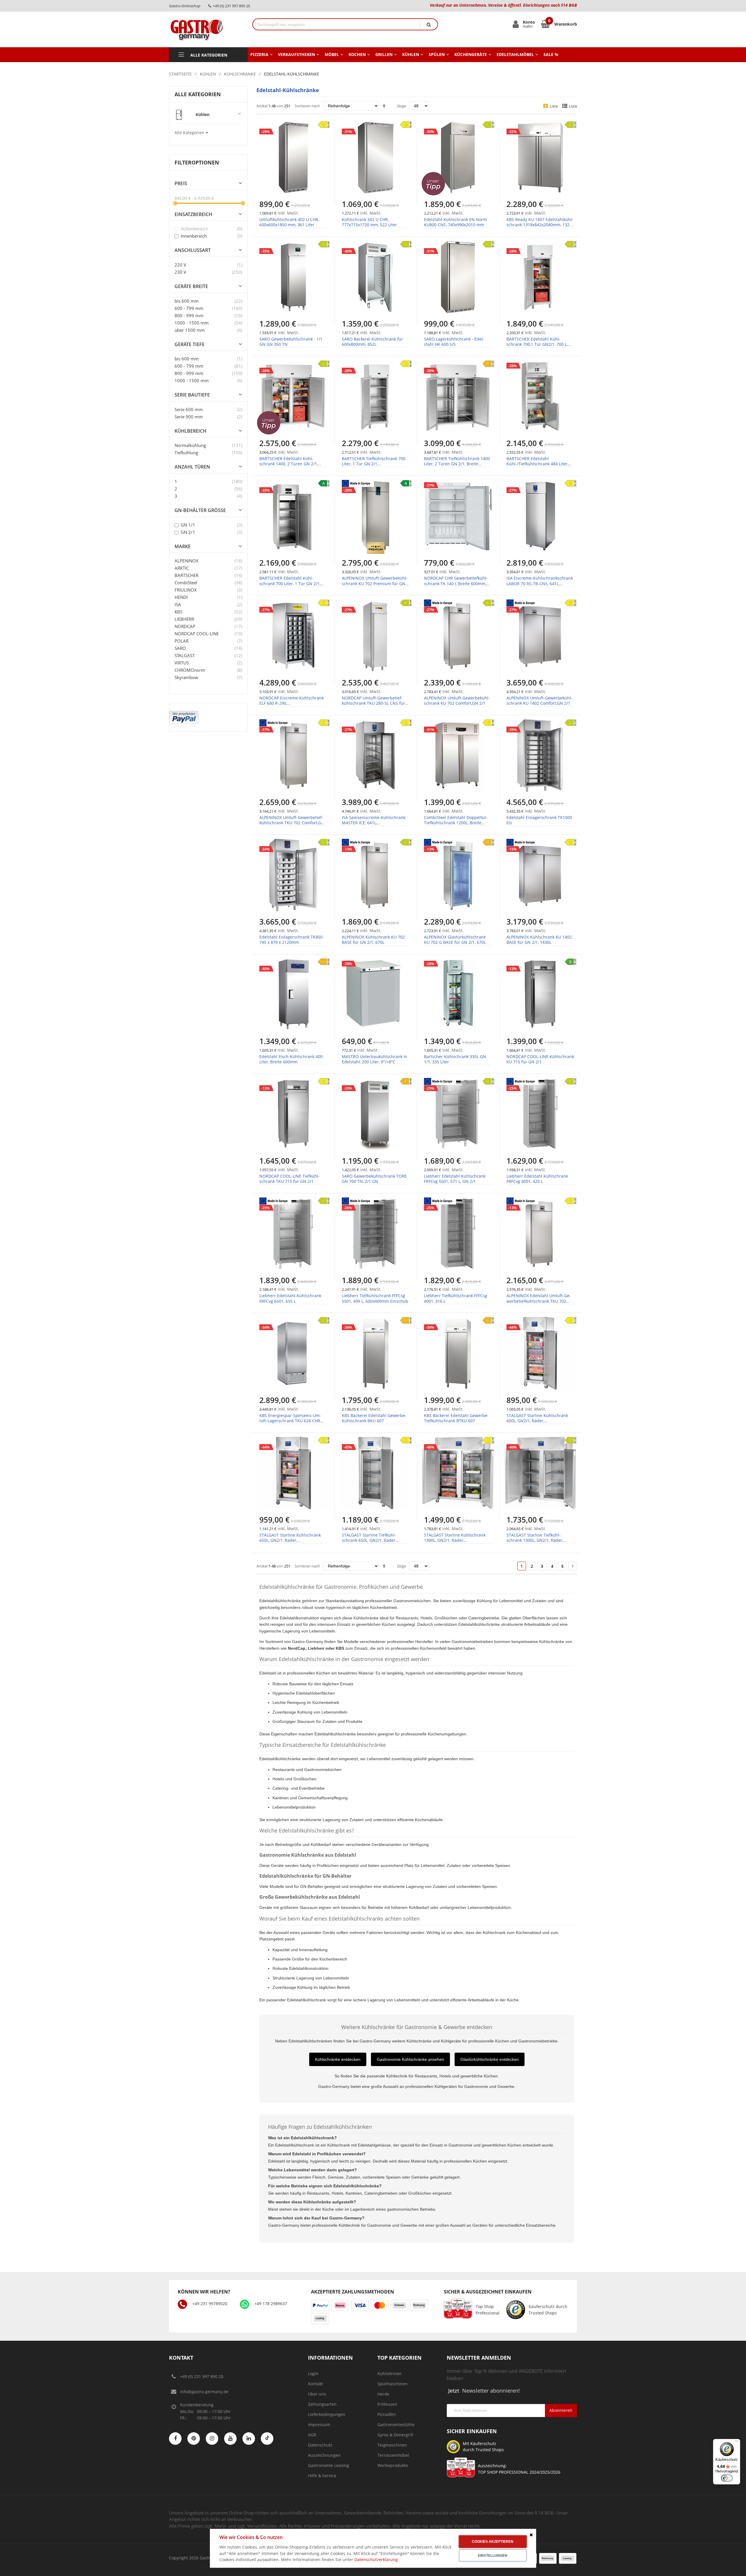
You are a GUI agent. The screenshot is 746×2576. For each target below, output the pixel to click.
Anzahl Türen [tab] (192, 467)
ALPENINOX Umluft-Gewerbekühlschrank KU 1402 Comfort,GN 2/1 (539, 700)
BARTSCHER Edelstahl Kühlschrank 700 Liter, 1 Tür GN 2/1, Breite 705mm (290, 583)
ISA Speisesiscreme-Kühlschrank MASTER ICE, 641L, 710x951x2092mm (374, 823)
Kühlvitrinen (389, 2374)
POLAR (182, 641)
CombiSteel (186, 583)
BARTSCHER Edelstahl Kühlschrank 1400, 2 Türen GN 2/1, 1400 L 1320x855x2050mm (289, 464)
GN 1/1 (187, 525)
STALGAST (185, 655)
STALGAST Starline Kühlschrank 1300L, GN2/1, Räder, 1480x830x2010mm (455, 1540)
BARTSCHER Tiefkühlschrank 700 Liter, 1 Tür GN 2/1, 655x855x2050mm (374, 464)
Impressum (319, 2425)
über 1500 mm (190, 330)
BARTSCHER (186, 575)
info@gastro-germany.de (204, 2392)
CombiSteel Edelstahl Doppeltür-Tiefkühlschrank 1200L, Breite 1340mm (456, 823)
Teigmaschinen (392, 2445)
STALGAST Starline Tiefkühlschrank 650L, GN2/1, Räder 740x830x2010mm (369, 1540)
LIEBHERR (184, 619)
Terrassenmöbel (393, 2455)
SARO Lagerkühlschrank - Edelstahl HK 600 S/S (454, 342)
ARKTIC (182, 568)
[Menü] (737, 2442)
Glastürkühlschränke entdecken (490, 2059)
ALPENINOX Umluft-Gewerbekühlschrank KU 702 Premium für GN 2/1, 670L (375, 583)
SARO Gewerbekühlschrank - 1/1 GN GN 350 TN (291, 342)
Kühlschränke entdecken (338, 2059)
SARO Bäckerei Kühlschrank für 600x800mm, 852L (372, 342)
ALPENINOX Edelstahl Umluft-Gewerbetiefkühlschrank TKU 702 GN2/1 (539, 1301)
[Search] (429, 24)
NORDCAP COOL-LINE (197, 634)
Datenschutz (320, 2445)
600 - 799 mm (189, 308)
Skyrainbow (186, 677)
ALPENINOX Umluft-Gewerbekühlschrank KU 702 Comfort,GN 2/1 (457, 700)
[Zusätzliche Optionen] (184, 714)
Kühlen (208, 74)
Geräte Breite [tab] (191, 286)
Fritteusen (387, 2404)
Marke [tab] (183, 547)
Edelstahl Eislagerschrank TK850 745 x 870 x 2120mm (291, 940)
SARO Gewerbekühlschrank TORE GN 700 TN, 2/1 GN (374, 1179)
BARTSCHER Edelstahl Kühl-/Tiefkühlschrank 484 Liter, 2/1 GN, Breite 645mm (537, 464)
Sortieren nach (307, 106)
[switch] (727, 2478)
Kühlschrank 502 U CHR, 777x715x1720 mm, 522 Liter (369, 222)
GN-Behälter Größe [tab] (200, 510)
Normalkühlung (190, 445)
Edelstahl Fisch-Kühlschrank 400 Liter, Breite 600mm (291, 1059)
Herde (383, 2394)
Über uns (317, 2394)
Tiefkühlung (186, 453)
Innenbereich (193, 236)
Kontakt (315, 2384)
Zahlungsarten (322, 2404)
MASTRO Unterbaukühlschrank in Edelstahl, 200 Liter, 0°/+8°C (375, 1059)
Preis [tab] (181, 184)
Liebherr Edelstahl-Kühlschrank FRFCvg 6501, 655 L (290, 1298)
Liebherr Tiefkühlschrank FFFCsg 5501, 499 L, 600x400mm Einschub (375, 1298)
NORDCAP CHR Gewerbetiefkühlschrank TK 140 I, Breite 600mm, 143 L (456, 583)
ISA (178, 604)
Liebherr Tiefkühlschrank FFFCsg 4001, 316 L (456, 1298)
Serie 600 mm (189, 409)
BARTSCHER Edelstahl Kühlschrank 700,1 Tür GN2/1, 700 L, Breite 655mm (537, 344)
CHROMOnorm (190, 670)
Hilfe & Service (322, 2476)
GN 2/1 (187, 532)
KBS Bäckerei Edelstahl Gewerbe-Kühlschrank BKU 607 (374, 1418)
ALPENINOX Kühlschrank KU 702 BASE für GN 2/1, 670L (373, 940)
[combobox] (336, 24)
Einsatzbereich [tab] (193, 214)
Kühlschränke (240, 74)
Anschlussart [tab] (193, 250)
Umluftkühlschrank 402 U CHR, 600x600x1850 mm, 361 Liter (289, 222)
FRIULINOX (186, 590)
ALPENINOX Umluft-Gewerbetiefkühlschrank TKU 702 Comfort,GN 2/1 (292, 823)
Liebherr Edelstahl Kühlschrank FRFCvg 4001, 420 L (537, 1179)
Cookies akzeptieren (493, 2542)
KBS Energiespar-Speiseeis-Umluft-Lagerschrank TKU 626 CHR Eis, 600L (290, 1421)
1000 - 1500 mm (192, 323)
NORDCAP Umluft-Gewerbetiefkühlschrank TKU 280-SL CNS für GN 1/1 (373, 703)
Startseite (180, 74)
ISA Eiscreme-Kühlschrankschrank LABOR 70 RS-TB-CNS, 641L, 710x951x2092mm (540, 583)
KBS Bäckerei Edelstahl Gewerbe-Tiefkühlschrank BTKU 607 (456, 1418)
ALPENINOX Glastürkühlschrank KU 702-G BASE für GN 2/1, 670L (455, 940)
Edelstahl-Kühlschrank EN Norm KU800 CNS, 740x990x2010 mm (455, 222)
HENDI (181, 597)
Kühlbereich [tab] (190, 431)
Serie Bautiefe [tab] (192, 395)
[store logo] (206, 29)
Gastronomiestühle (396, 2425)
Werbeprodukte (393, 2465)
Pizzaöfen (387, 2414)
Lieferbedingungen (327, 2414)
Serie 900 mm (189, 417)
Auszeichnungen (324, 2455)
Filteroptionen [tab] (197, 162)
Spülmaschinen (393, 2384)
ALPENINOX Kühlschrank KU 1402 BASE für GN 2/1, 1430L (539, 940)
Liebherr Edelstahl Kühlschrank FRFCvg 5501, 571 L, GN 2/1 (455, 1179)
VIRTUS (182, 663)
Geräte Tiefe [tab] (190, 344)
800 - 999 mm (189, 315)
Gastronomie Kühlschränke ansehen (410, 2059)
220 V (180, 265)
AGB (312, 2435)
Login (313, 2374)
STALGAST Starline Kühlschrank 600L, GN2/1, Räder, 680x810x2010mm (537, 1421)
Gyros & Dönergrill (395, 2435)
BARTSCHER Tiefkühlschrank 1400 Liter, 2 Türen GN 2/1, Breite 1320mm (457, 464)
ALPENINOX (186, 561)
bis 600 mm (187, 301)
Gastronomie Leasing (329, 2465)
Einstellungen (493, 2556)
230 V (180, 272)
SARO (180, 648)
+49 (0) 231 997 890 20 (202, 2376)
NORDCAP (185, 626)
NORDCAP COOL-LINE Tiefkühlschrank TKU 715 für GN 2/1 (290, 1179)
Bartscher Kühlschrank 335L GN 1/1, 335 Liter (455, 1059)
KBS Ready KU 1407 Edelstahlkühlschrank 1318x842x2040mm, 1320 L (540, 225)
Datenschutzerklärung (376, 2560)
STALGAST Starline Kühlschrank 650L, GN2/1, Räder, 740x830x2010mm (290, 1540)
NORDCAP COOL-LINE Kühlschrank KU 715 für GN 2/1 (540, 1059)
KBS (178, 612)
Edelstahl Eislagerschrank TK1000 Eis (539, 820)
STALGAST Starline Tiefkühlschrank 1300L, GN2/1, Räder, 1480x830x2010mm (535, 1540)
